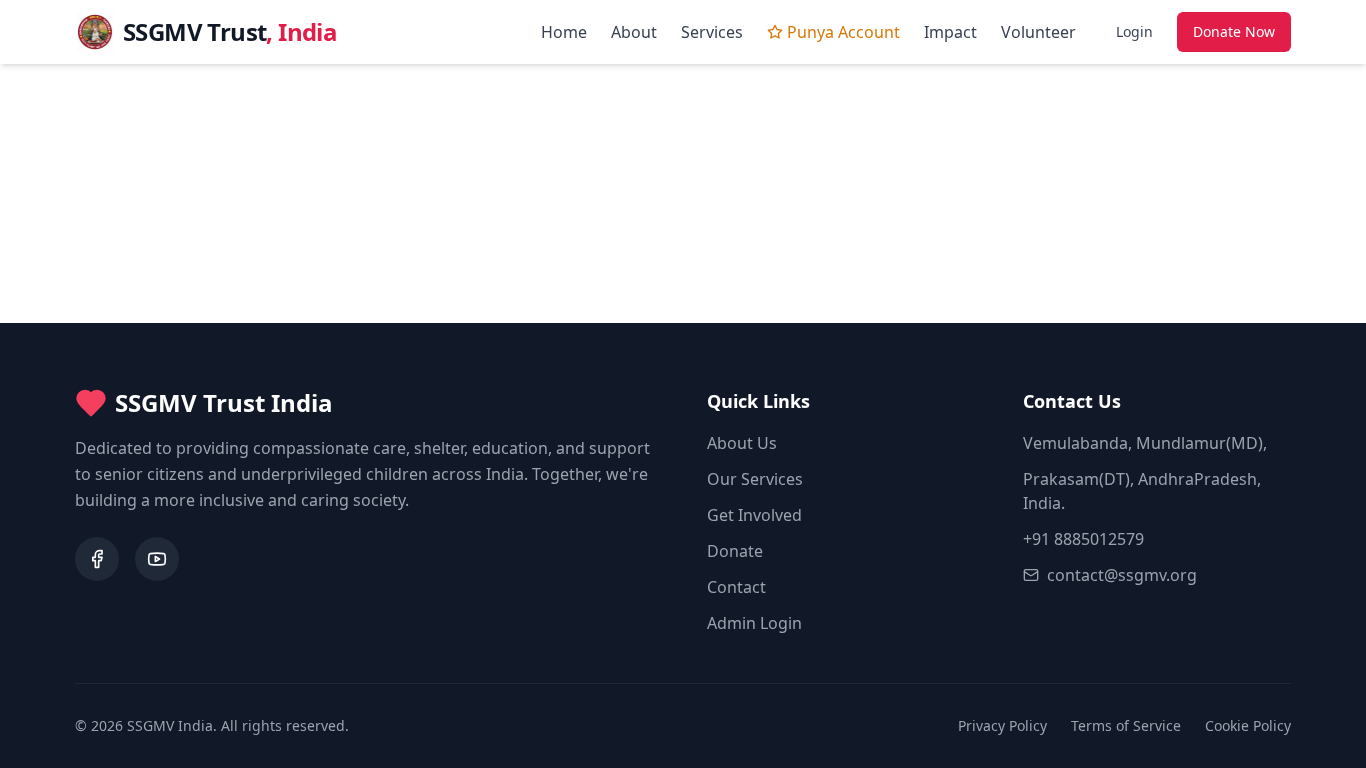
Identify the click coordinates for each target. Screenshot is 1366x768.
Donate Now (1234, 31)
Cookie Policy (1248, 725)
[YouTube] (157, 559)
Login (1134, 31)
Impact (950, 32)
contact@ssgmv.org (1122, 575)
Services (712, 32)
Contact (736, 587)
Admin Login (754, 623)
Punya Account (843, 32)
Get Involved (754, 515)
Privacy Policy (1002, 725)
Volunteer (1038, 32)
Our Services (755, 479)
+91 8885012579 (1083, 539)
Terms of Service (1126, 725)
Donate (735, 551)
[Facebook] (97, 559)
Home (564, 32)
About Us (742, 443)
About (634, 32)
